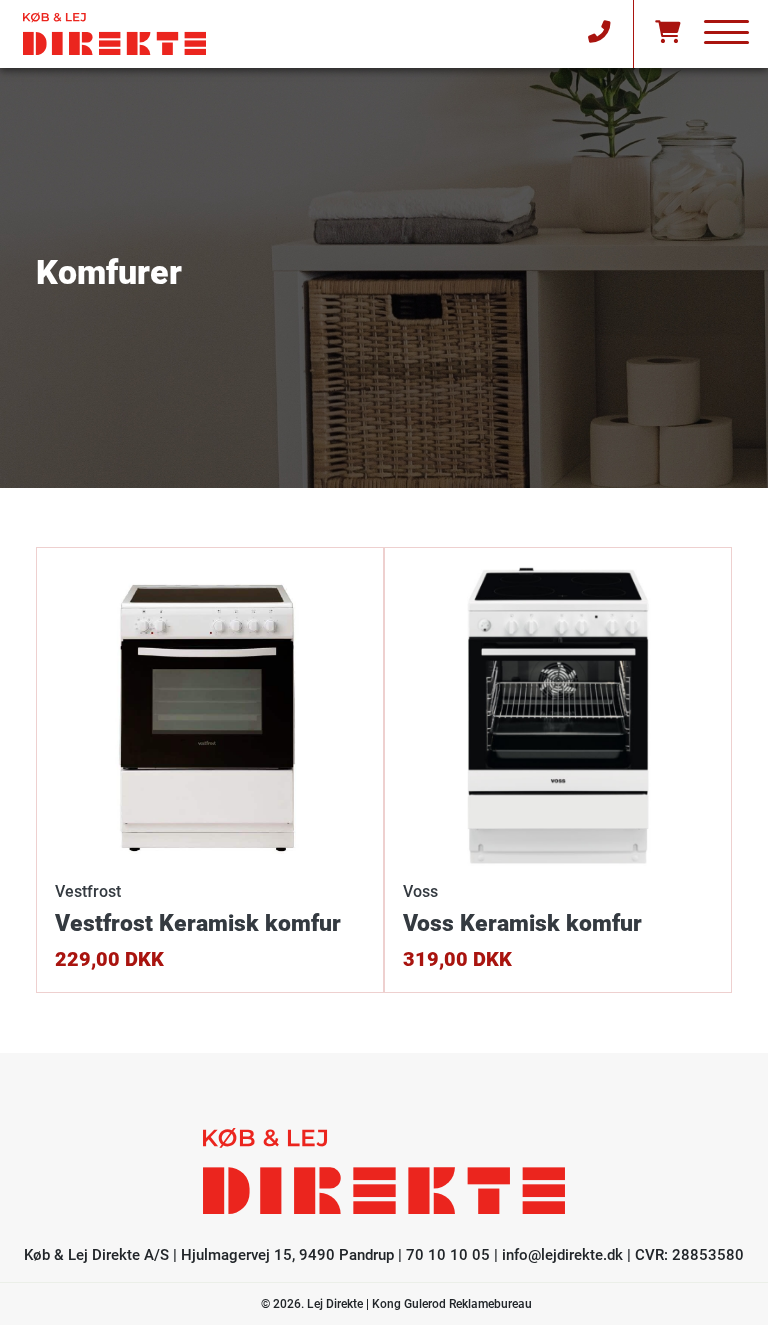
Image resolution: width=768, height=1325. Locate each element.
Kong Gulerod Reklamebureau (452, 1304)
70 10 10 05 (448, 1255)
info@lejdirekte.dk (562, 1255)
